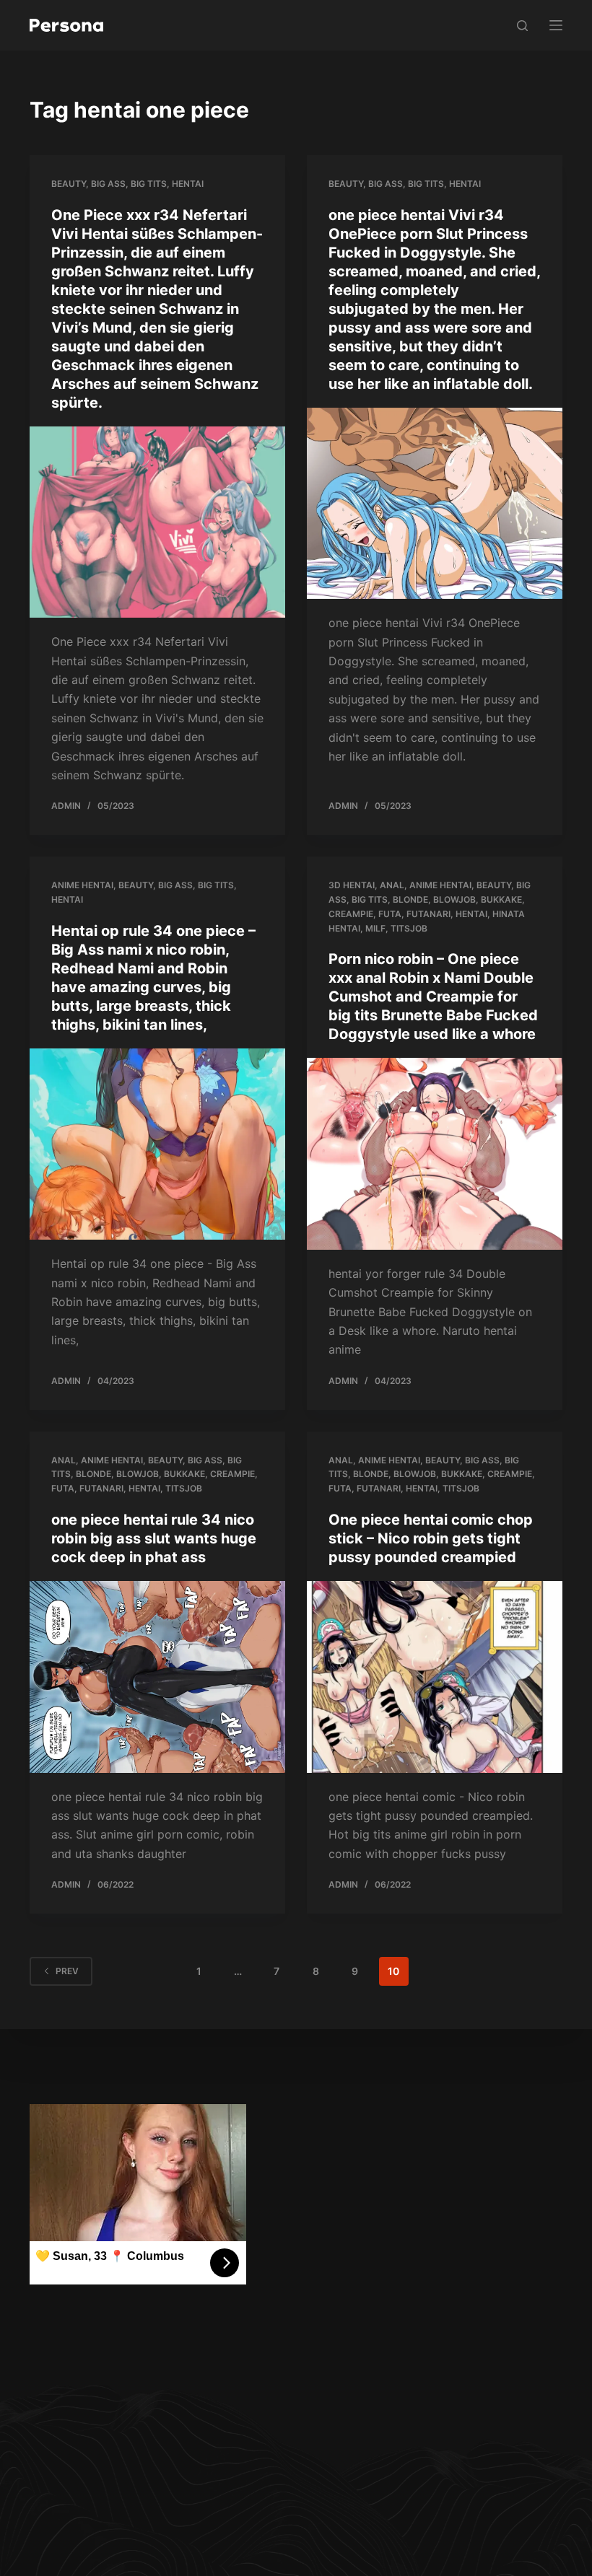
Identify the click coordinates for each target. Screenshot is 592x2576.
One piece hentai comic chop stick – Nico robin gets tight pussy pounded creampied (431, 1538)
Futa (390, 914)
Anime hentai (82, 885)
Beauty (69, 184)
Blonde (410, 899)
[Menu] (556, 25)
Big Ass (108, 184)
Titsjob (409, 928)
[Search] (522, 26)
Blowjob (454, 899)
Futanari (428, 914)
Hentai (188, 184)
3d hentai (352, 885)
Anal (392, 885)
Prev (67, 1971)
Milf (375, 928)
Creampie (351, 914)
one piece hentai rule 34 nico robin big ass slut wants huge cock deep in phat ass (154, 1538)
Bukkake (501, 899)
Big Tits (149, 184)
